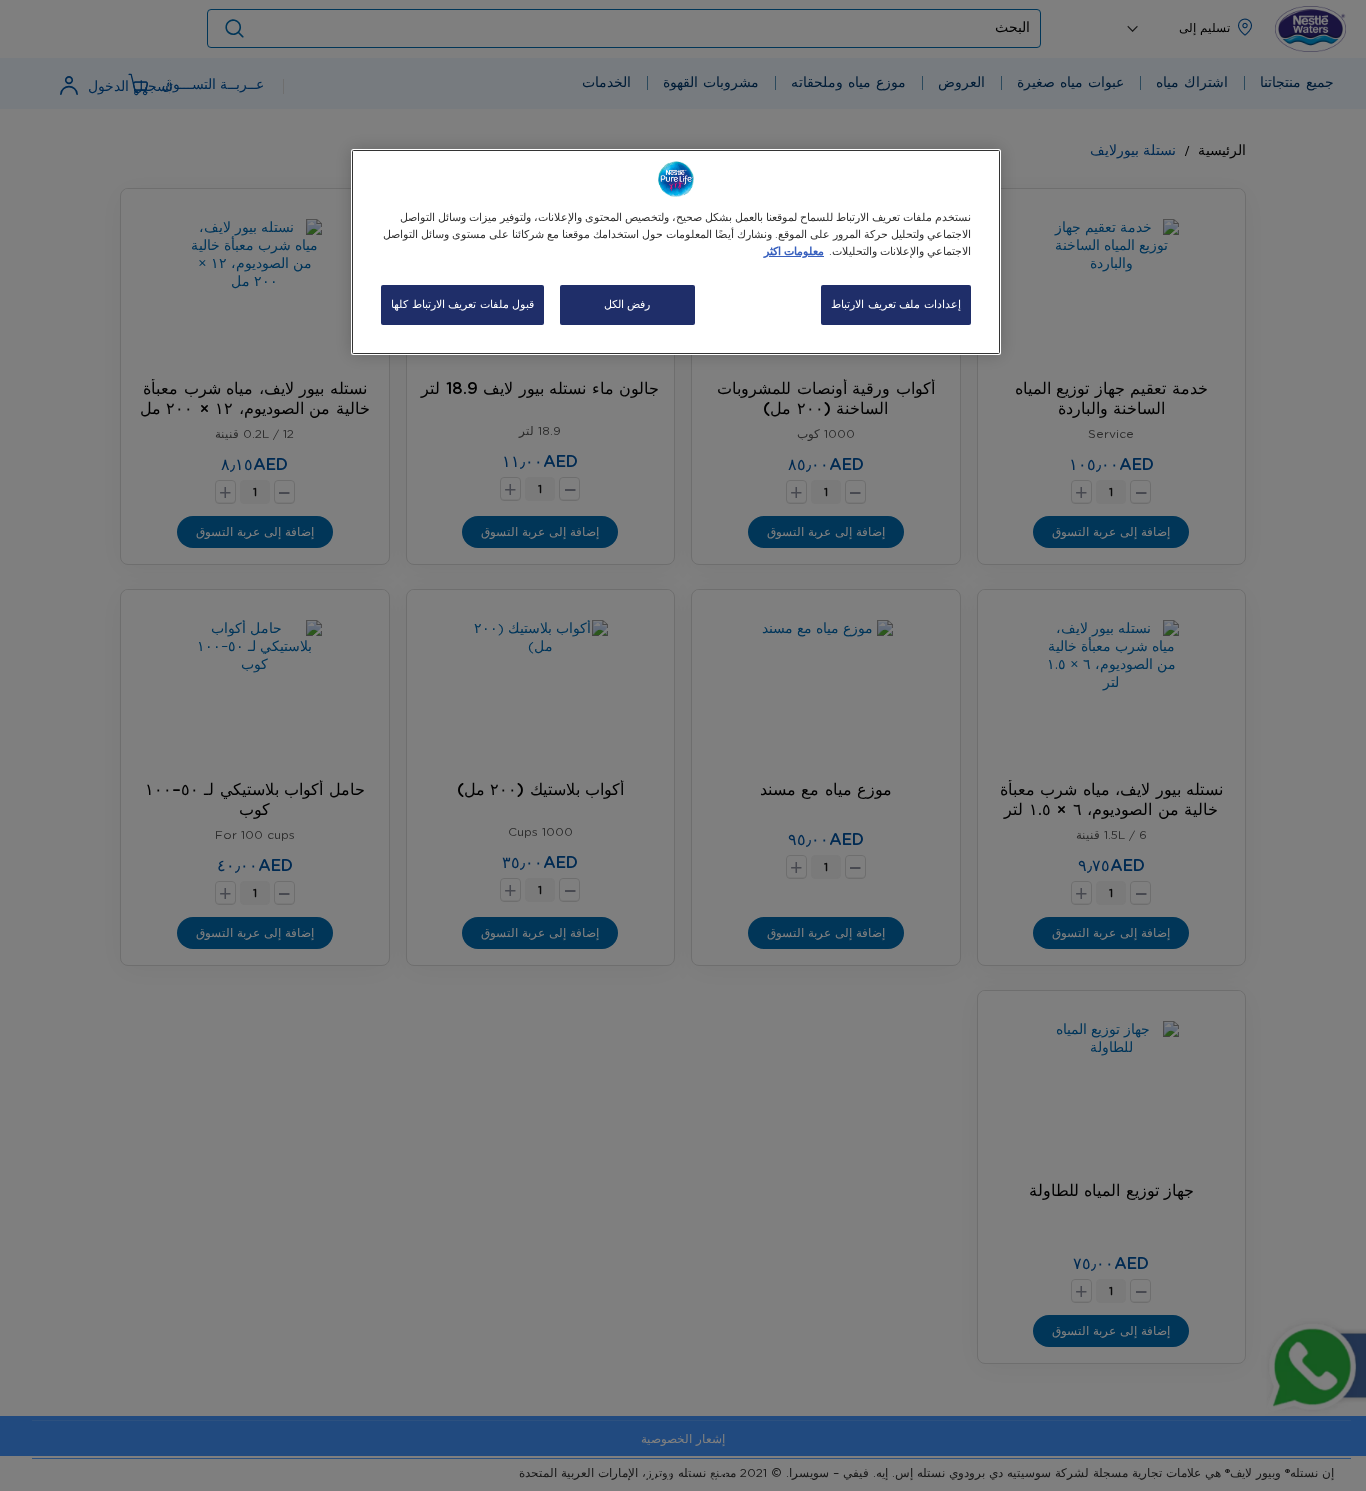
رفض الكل (627, 304)
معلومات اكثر (794, 251)
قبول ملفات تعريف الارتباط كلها (462, 304)
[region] (676, 252)
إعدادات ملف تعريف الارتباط (896, 304)
